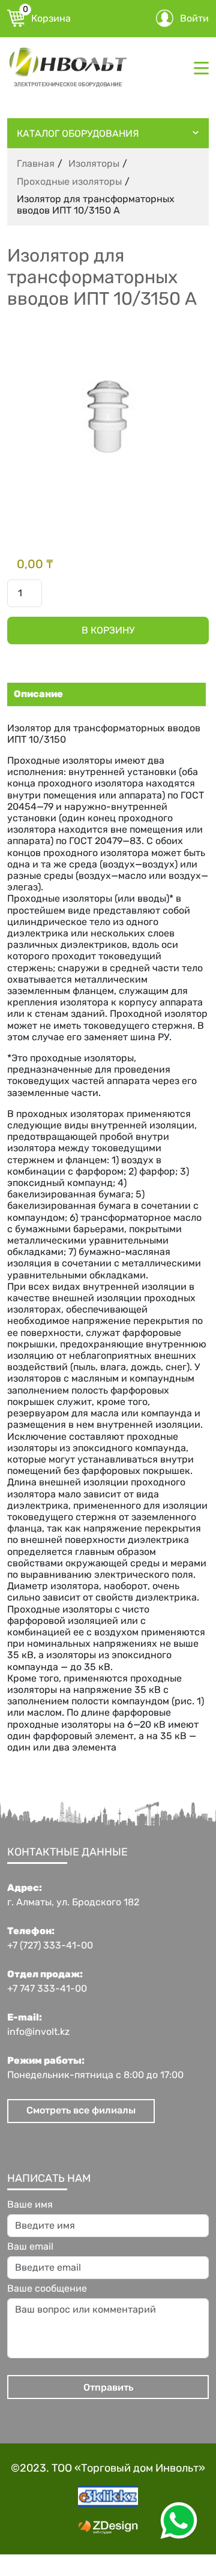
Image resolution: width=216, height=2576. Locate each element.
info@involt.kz (38, 2032)
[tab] (105, 694)
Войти (194, 18)
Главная (36, 163)
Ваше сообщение (47, 2289)
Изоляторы (94, 163)
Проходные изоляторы (69, 181)
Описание (38, 694)
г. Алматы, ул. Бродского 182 (73, 1902)
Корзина (47, 17)
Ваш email (30, 2247)
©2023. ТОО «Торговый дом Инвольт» (108, 2468)
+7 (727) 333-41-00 (50, 1945)
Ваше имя (30, 2205)
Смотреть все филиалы (81, 2110)
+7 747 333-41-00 (47, 1989)
